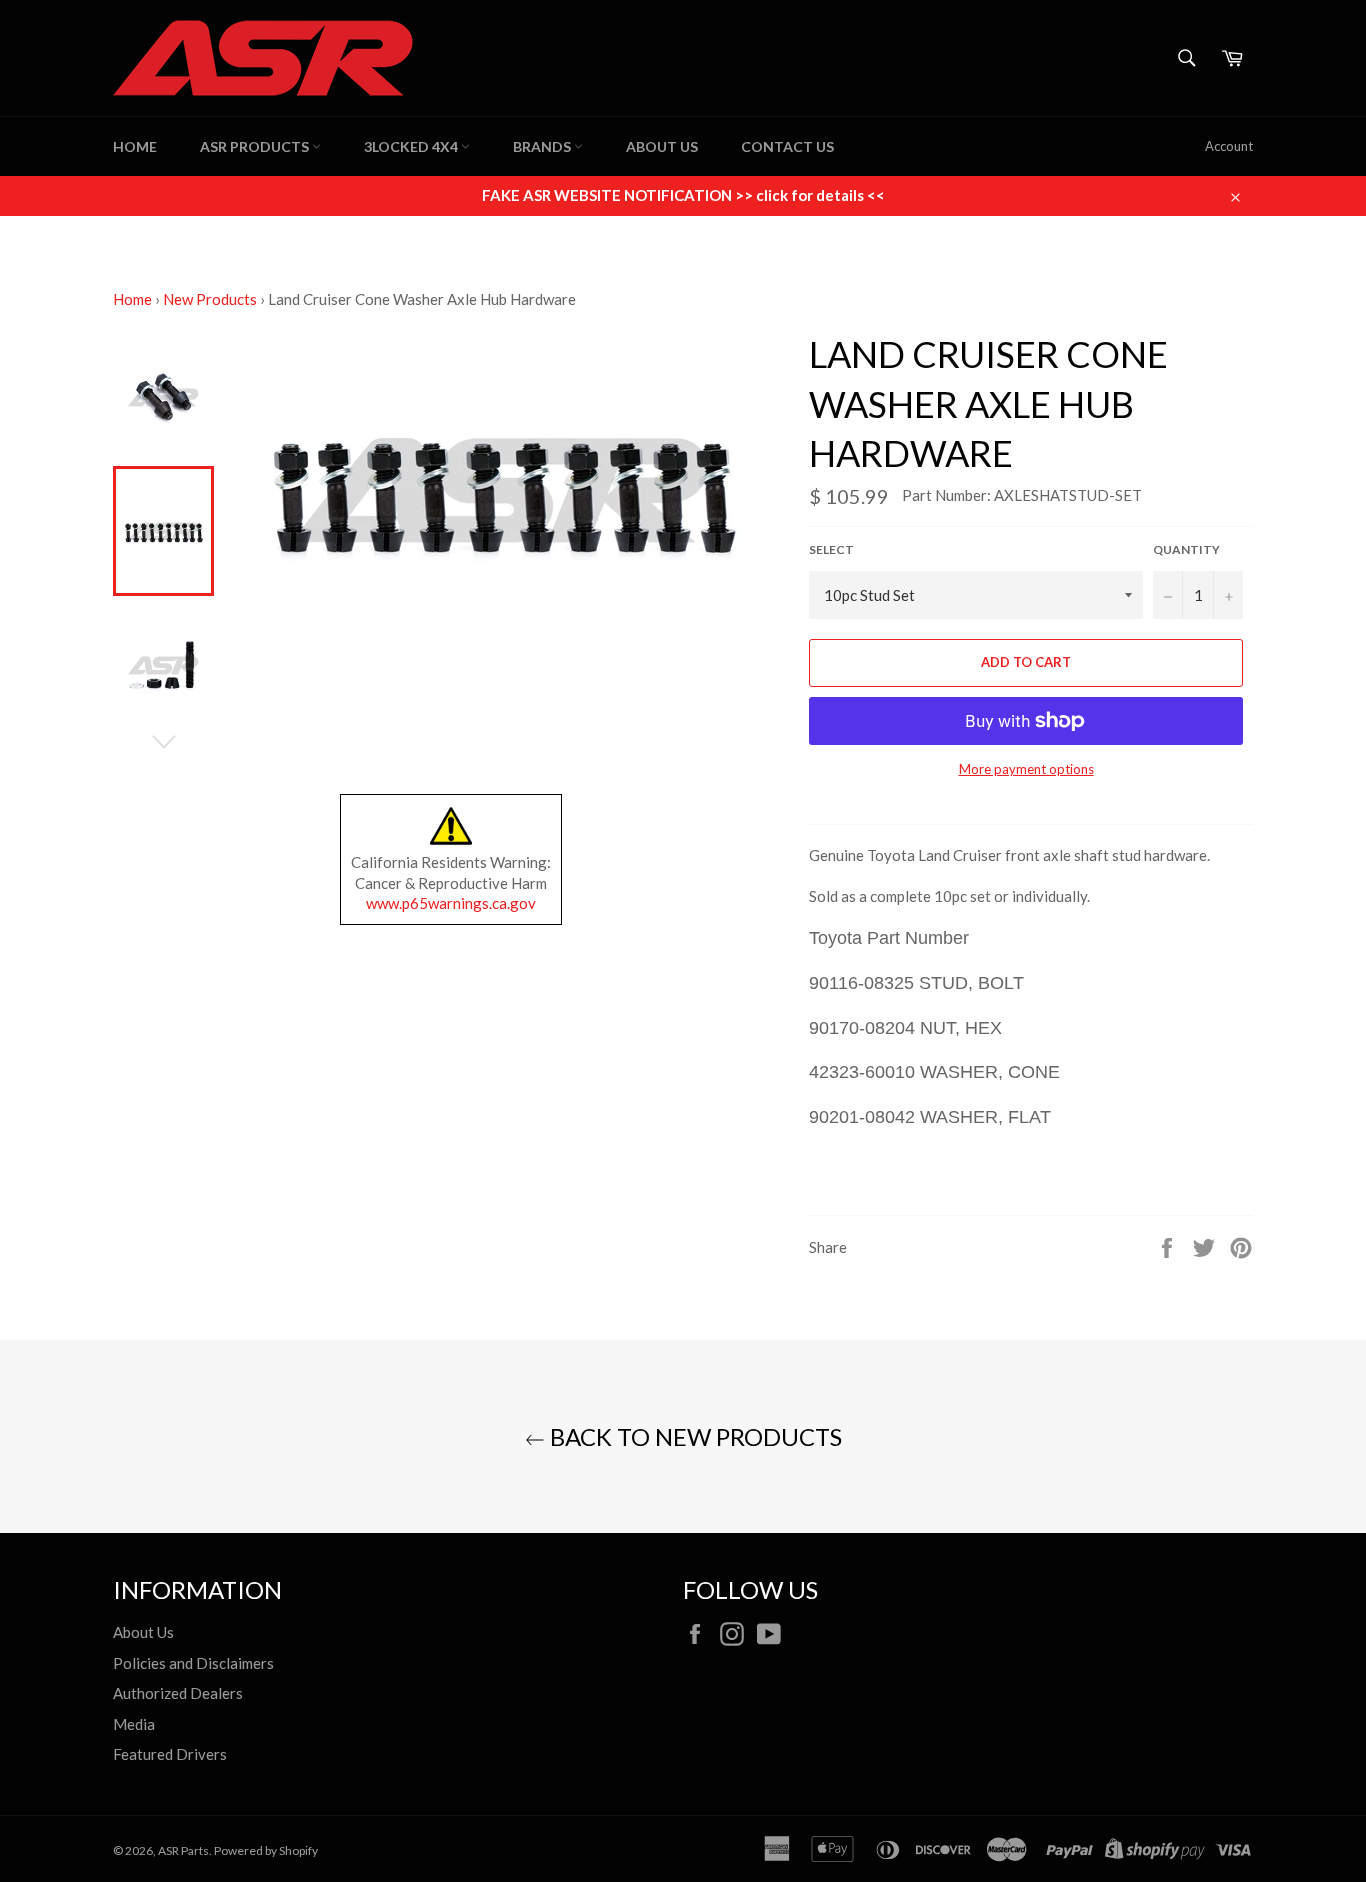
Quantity (1186, 549)
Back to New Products (693, 1436)
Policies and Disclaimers (193, 1663)
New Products (210, 299)
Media (134, 1724)
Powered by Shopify (266, 1850)
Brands (543, 146)
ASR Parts (183, 1850)
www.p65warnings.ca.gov (451, 903)
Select (831, 549)
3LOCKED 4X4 (412, 146)
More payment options (1026, 769)
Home (135, 146)
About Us (662, 146)
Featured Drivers (170, 1754)
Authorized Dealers (178, 1693)
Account (1229, 146)
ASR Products (256, 146)
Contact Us (787, 146)
